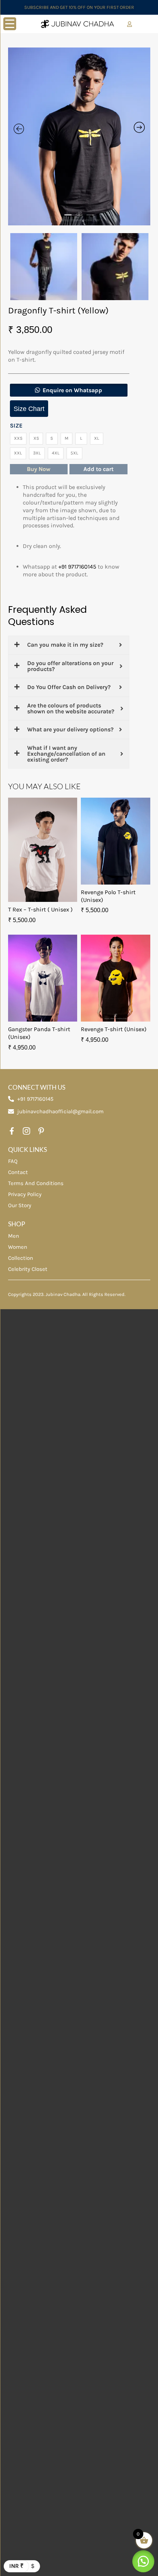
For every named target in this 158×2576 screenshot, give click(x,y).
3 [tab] (90, 218)
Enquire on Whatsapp (72, 390)
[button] (69, 390)
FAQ (13, 1161)
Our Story (20, 1205)
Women (18, 1247)
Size (16, 426)
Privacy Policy (25, 1194)
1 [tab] (68, 218)
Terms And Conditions (36, 1183)
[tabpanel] (79, 137)
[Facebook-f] (12, 1131)
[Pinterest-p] (41, 1131)
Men (14, 1236)
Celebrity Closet (28, 1269)
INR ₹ (16, 2566)
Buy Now (39, 469)
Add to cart (98, 469)
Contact (18, 1172)
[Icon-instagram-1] (26, 1131)
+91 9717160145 (77, 567)
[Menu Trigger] (10, 24)
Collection (21, 1258)
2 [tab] (79, 218)
